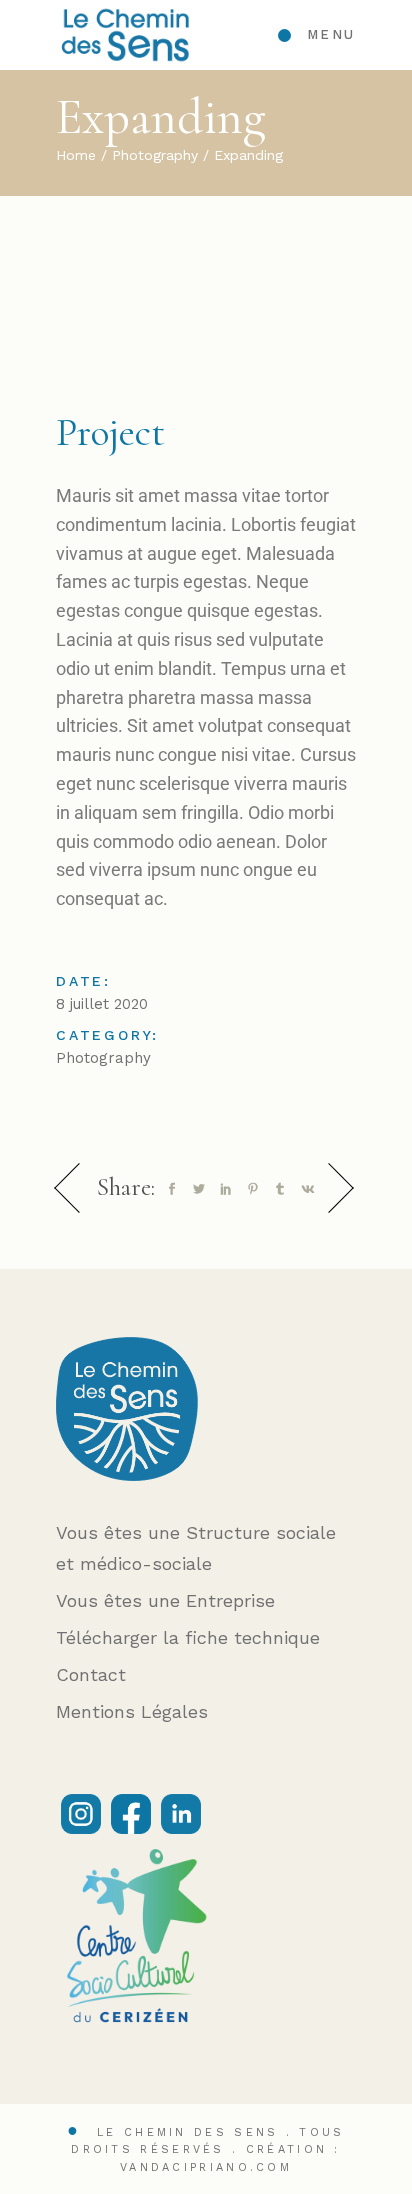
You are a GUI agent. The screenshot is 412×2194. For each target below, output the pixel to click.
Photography (103, 1058)
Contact (91, 1674)
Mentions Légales (132, 1711)
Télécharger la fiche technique (188, 1637)
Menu (331, 34)
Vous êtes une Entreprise (165, 1600)
